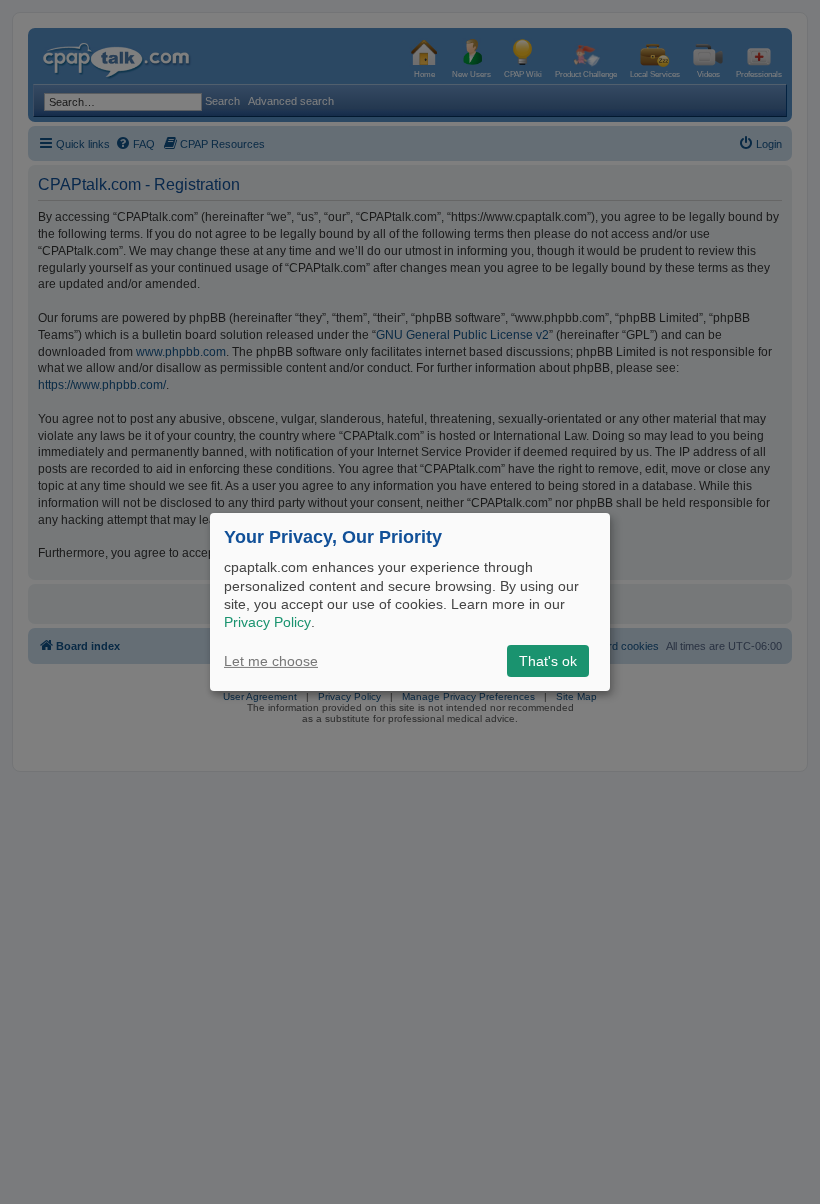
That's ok (548, 661)
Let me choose (271, 661)
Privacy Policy (267, 622)
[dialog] (410, 602)
